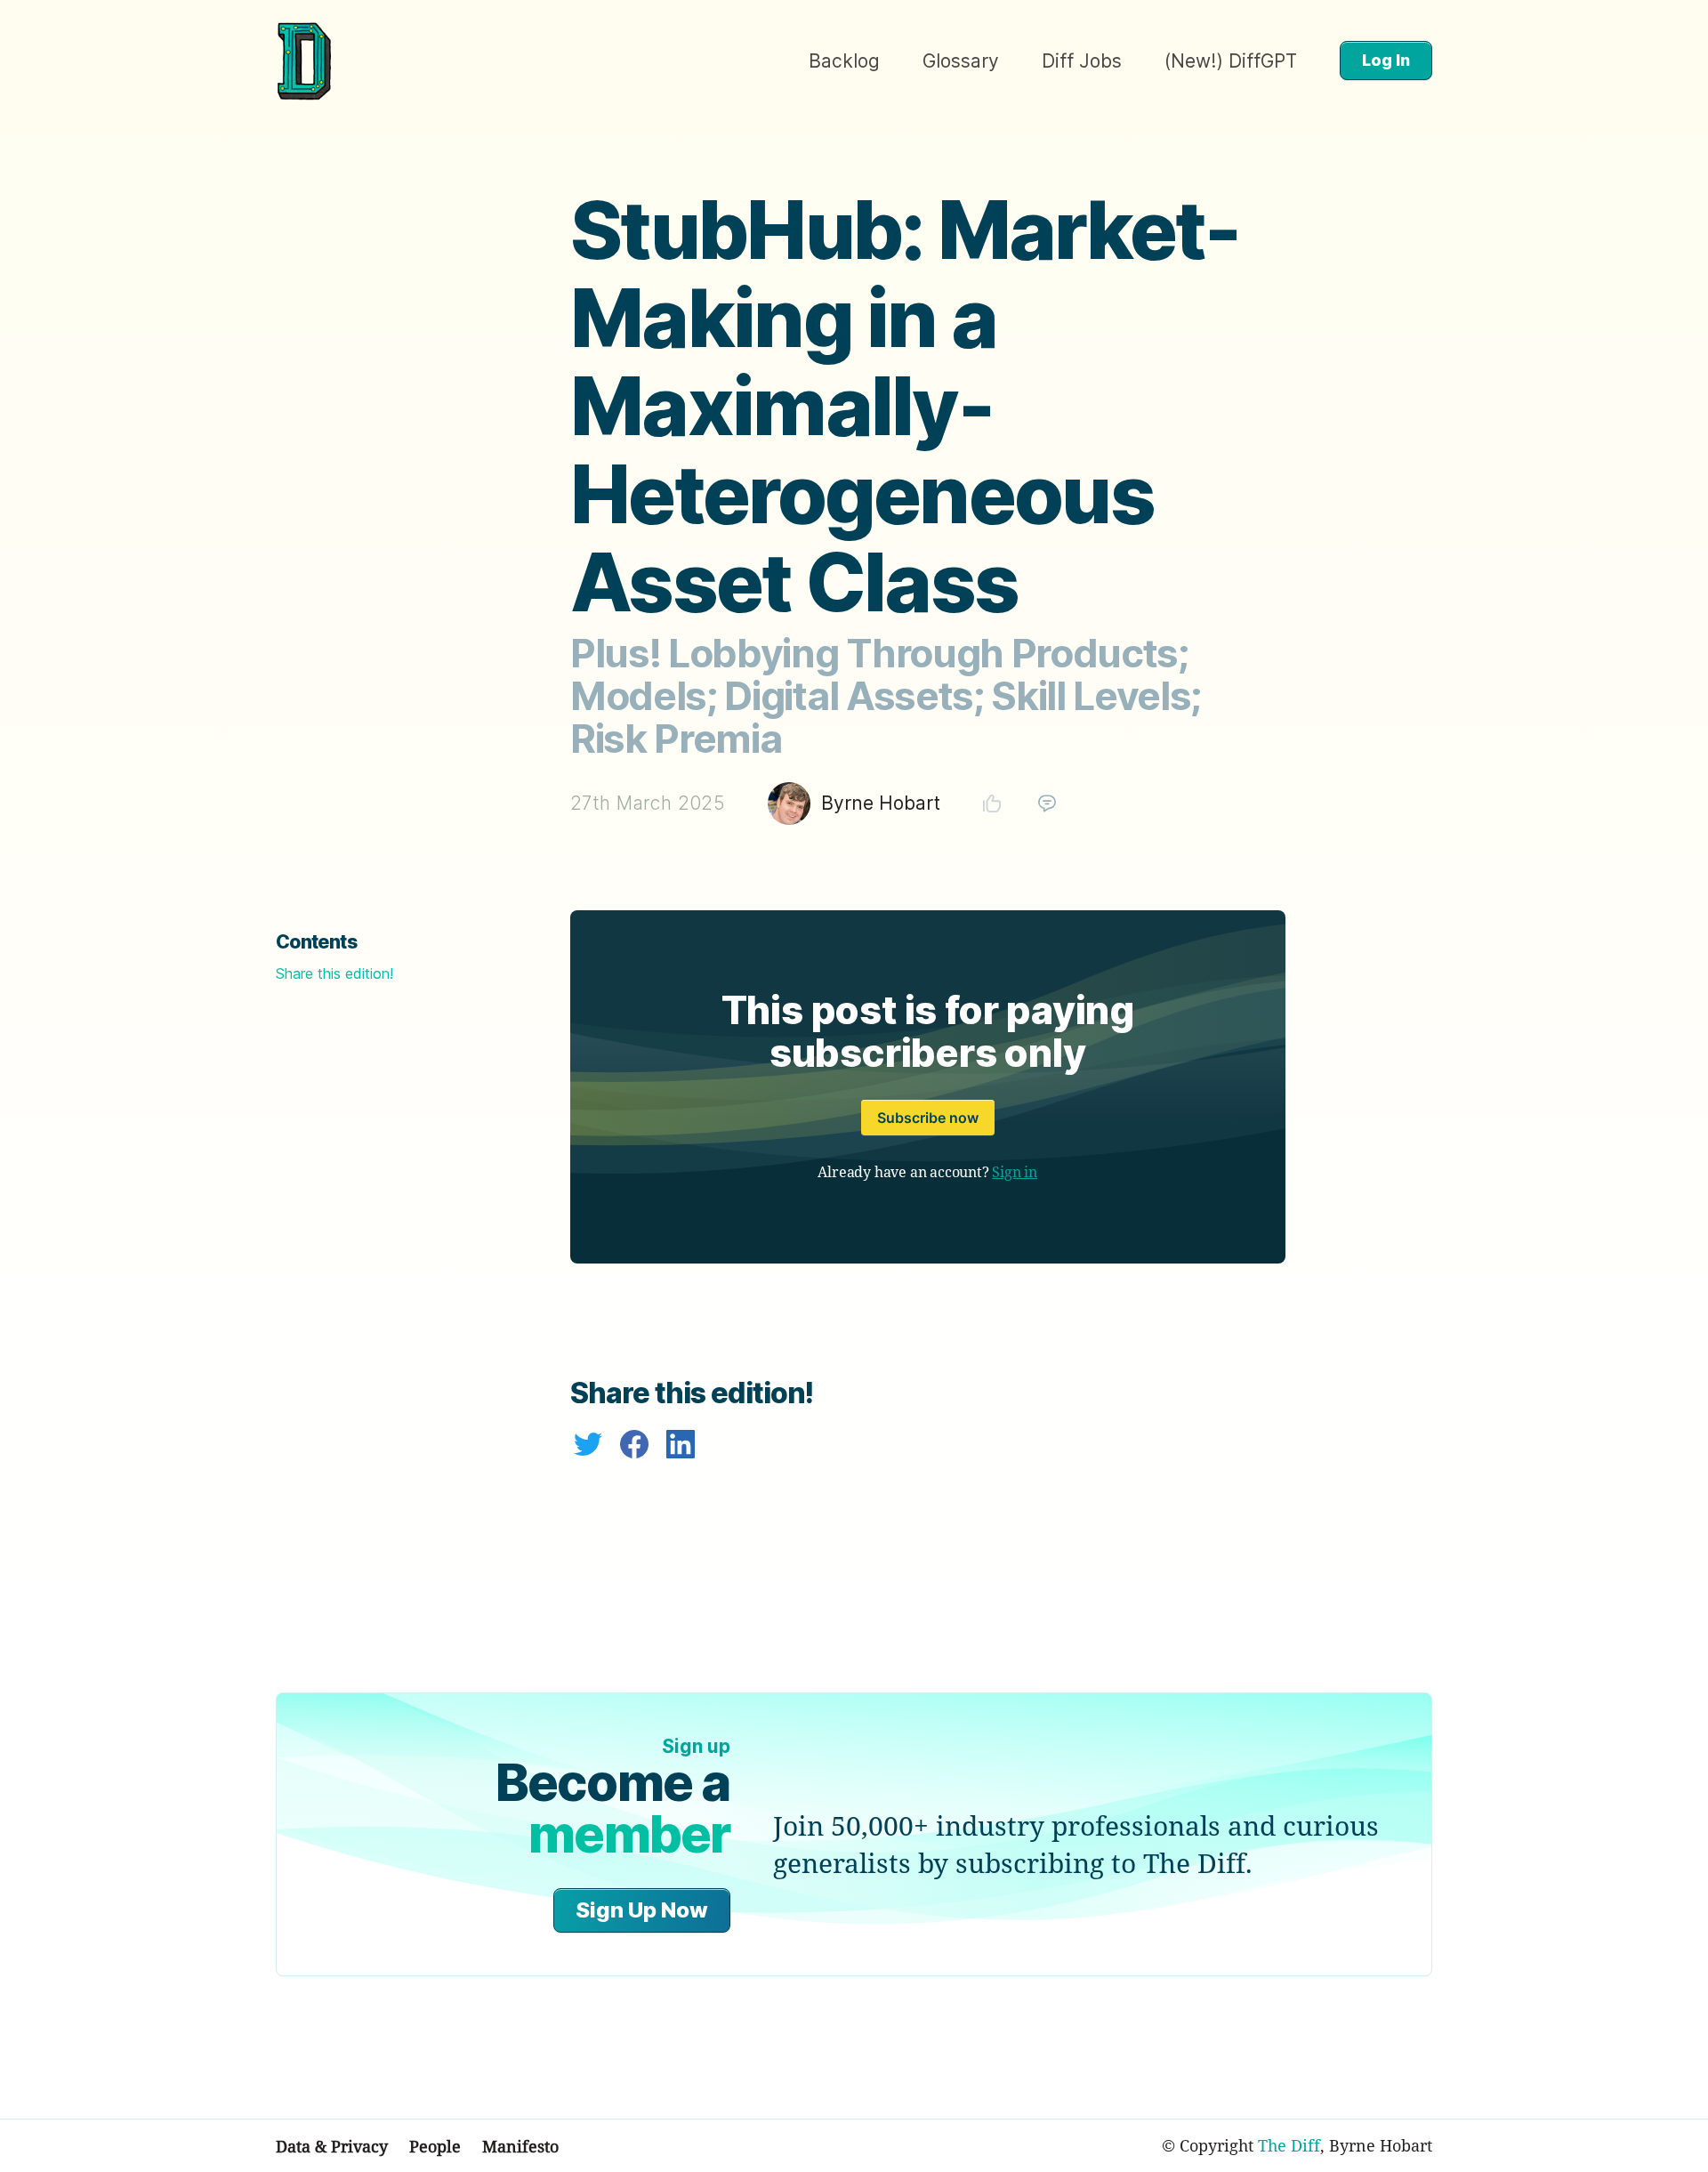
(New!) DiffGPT (1231, 61)
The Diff (1289, 2145)
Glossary (961, 61)
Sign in (1015, 1172)
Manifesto (520, 2146)
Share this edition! (334, 973)
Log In (1386, 60)
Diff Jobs (1082, 61)
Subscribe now (928, 1118)
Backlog (844, 61)
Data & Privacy (332, 2146)
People (435, 2146)
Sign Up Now (642, 1910)
